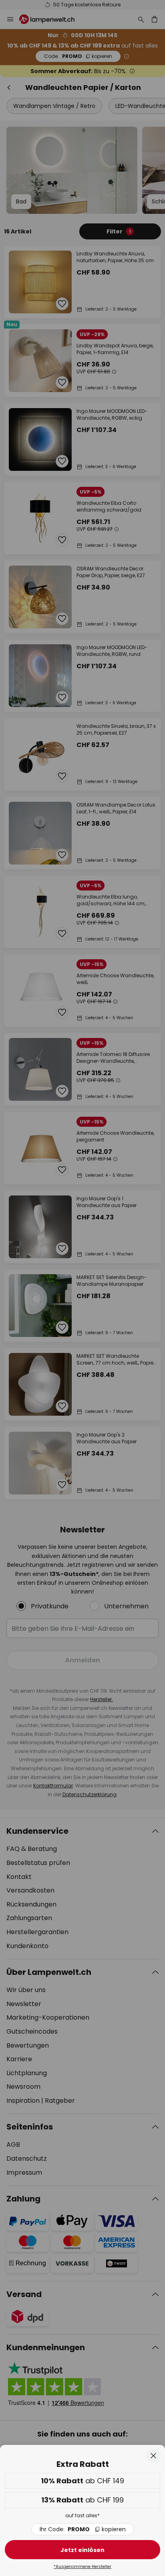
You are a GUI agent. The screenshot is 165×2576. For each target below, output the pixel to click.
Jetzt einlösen (82, 2550)
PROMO (83, 2529)
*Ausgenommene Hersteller (82, 2567)
